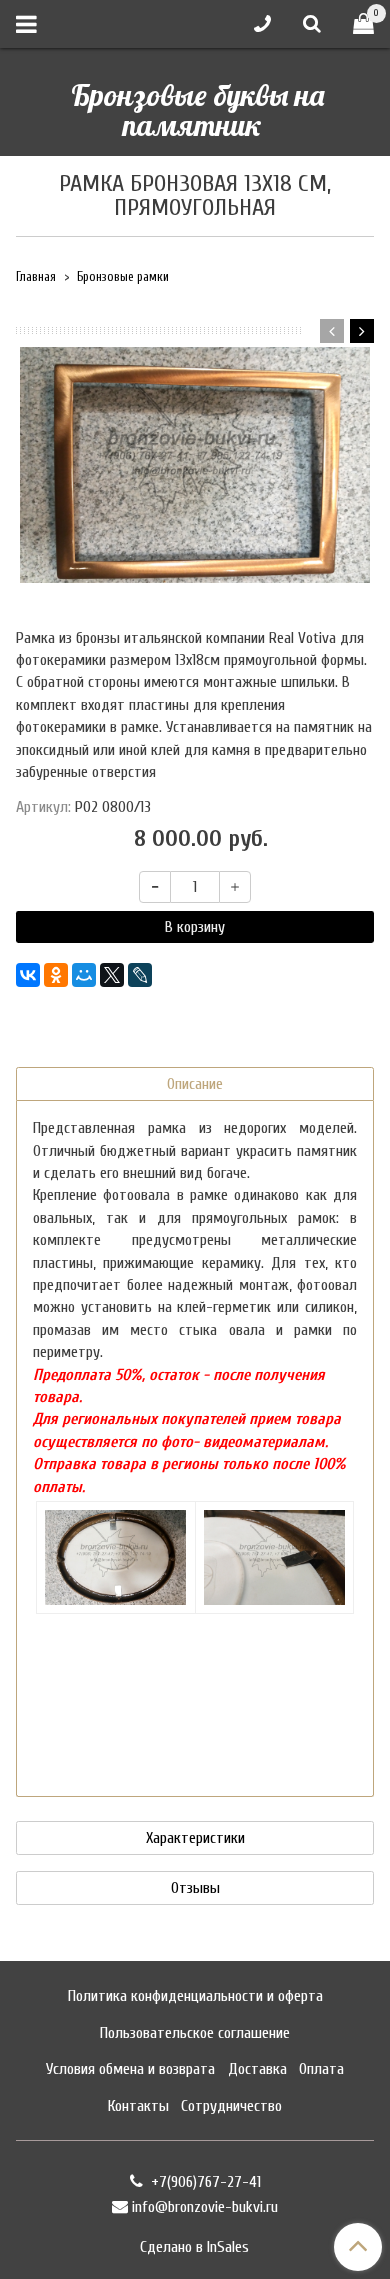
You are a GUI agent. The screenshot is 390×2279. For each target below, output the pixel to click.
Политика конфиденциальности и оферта (195, 1996)
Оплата (321, 2069)
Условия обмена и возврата (130, 2069)
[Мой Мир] (84, 975)
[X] (112, 975)
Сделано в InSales (194, 2247)
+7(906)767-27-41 (204, 2182)
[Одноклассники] (56, 975)
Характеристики (195, 1838)
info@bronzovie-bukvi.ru (205, 2207)
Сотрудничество (231, 2106)
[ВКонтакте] (28, 975)
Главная (36, 277)
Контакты (138, 2106)
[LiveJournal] (140, 975)
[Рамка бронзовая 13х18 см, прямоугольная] (195, 465)
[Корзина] (363, 24)
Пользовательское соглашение (195, 2033)
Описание (195, 1084)
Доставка (257, 2069)
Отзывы (195, 1888)
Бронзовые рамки (123, 277)
